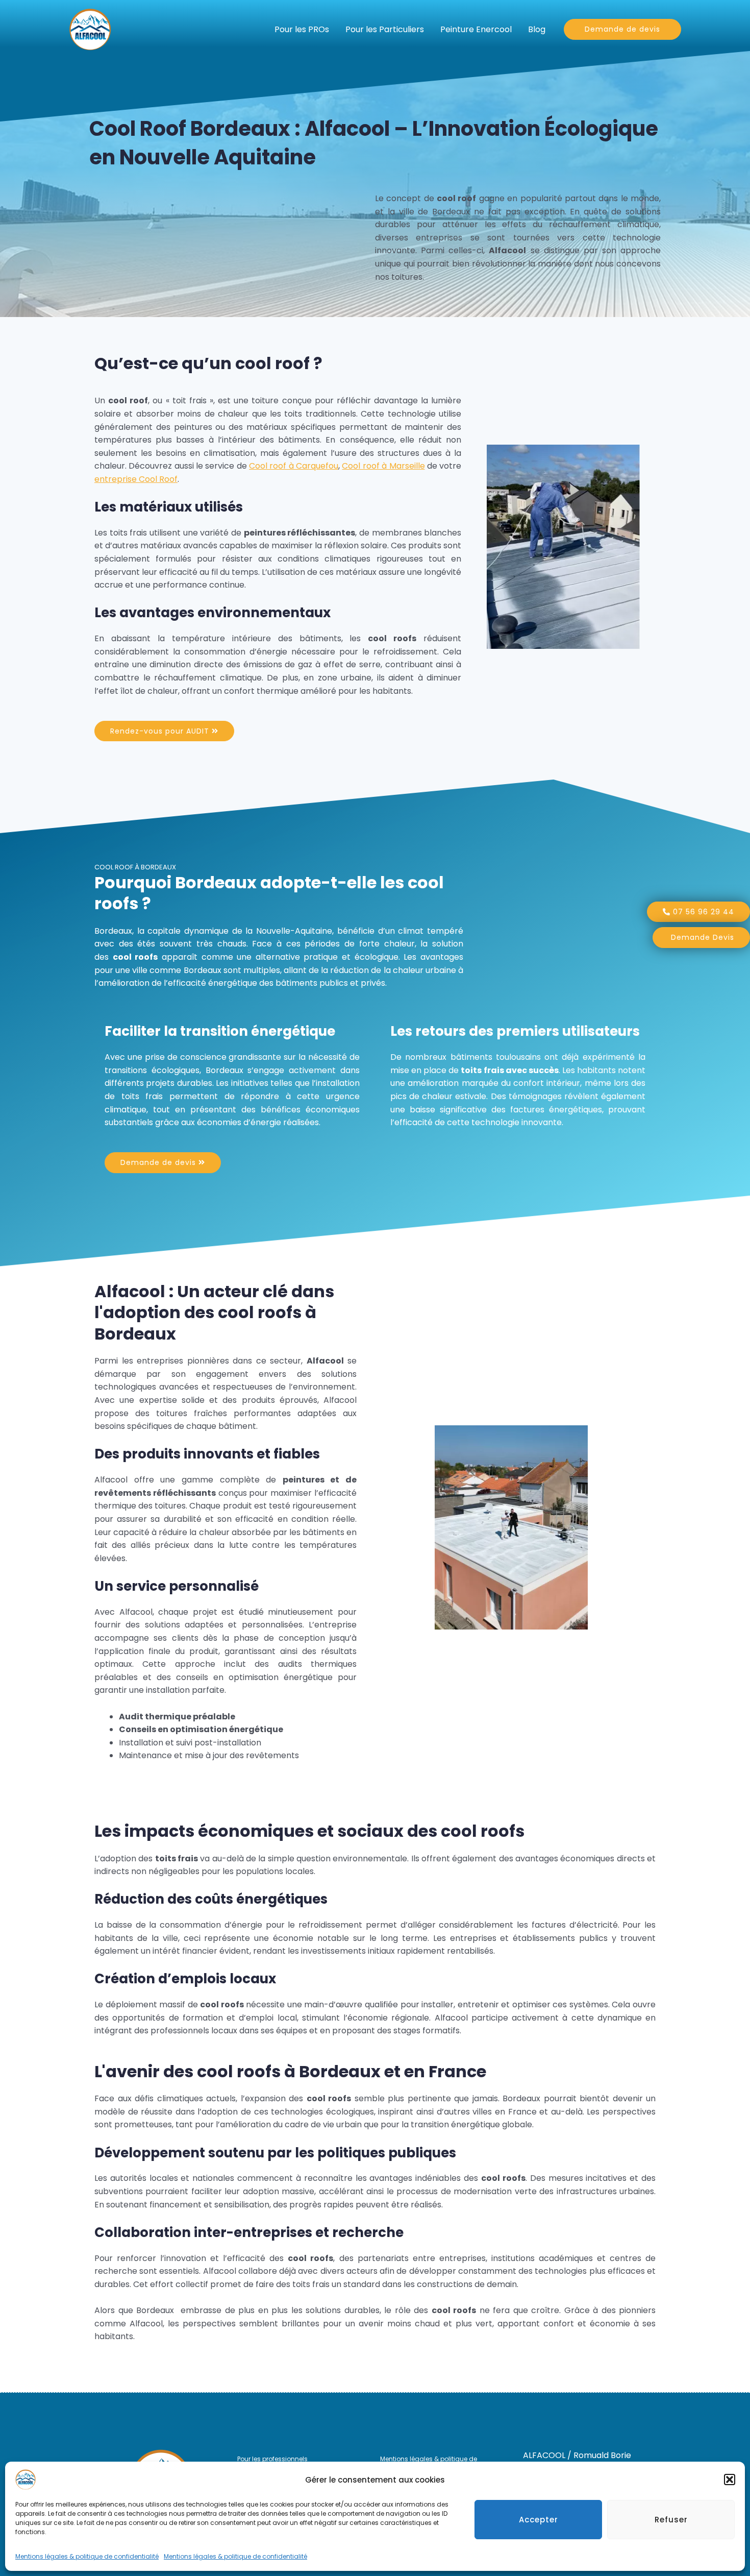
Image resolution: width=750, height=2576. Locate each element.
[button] (730, 2480)
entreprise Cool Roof (136, 479)
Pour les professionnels (272, 2459)
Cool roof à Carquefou (294, 466)
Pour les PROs (302, 29)
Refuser (671, 2520)
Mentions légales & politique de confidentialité (87, 2556)
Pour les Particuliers (385, 29)
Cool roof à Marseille (383, 466)
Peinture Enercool (476, 29)
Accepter (539, 2520)
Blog (537, 29)
